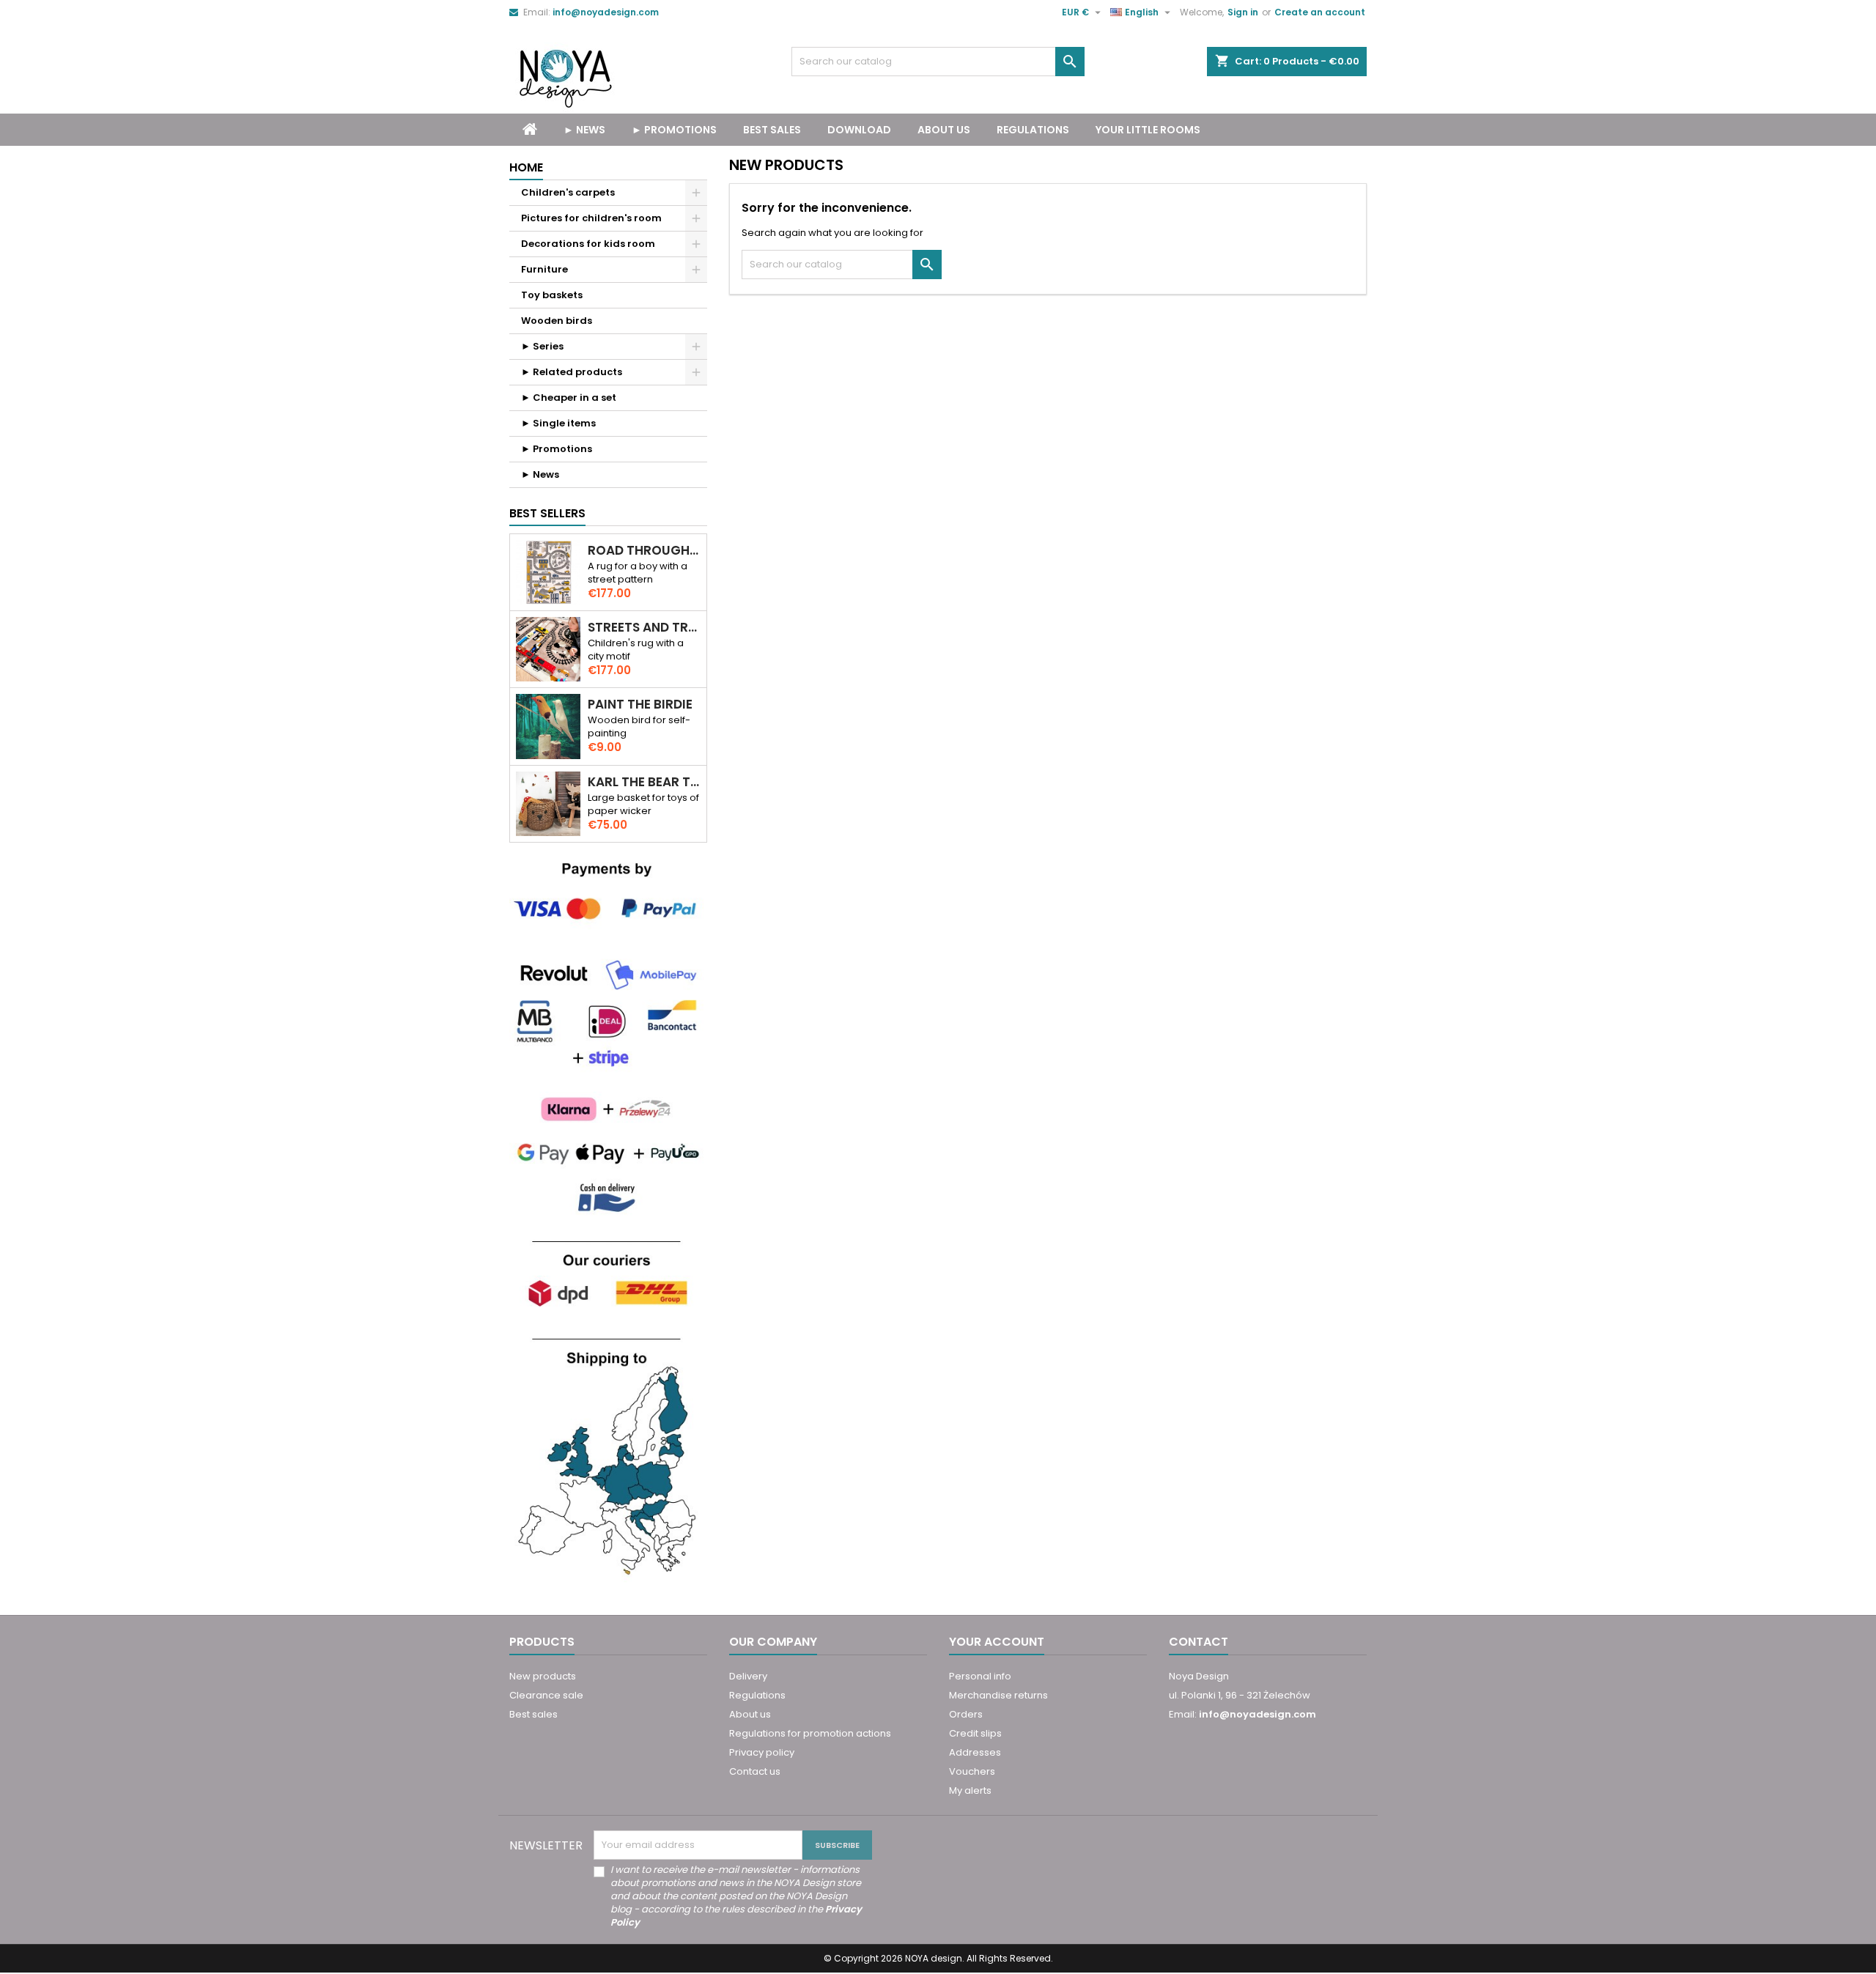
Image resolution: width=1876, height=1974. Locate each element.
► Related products (572, 372)
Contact (1199, 1642)
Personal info (980, 1676)
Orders (966, 1714)
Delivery (748, 1676)
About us (944, 130)
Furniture (544, 269)
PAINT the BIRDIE (640, 705)
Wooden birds (557, 321)
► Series (542, 346)
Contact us (755, 1771)
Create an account (1320, 12)
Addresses (975, 1752)
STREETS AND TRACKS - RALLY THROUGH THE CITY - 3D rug (644, 628)
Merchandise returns (998, 1695)
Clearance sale (546, 1695)
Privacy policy (762, 1752)
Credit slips (975, 1733)
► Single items (558, 423)
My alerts (970, 1790)
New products (543, 1676)
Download (859, 130)
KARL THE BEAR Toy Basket (644, 782)
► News (584, 130)
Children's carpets (568, 192)
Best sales (533, 1714)
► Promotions (674, 130)
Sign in (1243, 12)
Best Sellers (547, 513)
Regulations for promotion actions (810, 1733)
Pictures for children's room (591, 218)
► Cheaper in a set (569, 398)
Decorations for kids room (588, 244)
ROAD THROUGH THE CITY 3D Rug (644, 551)
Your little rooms (1148, 130)
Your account (997, 1642)
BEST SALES (772, 130)
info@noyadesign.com (606, 12)
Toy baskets (552, 295)
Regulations (1033, 130)
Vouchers (972, 1771)
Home (526, 167)
